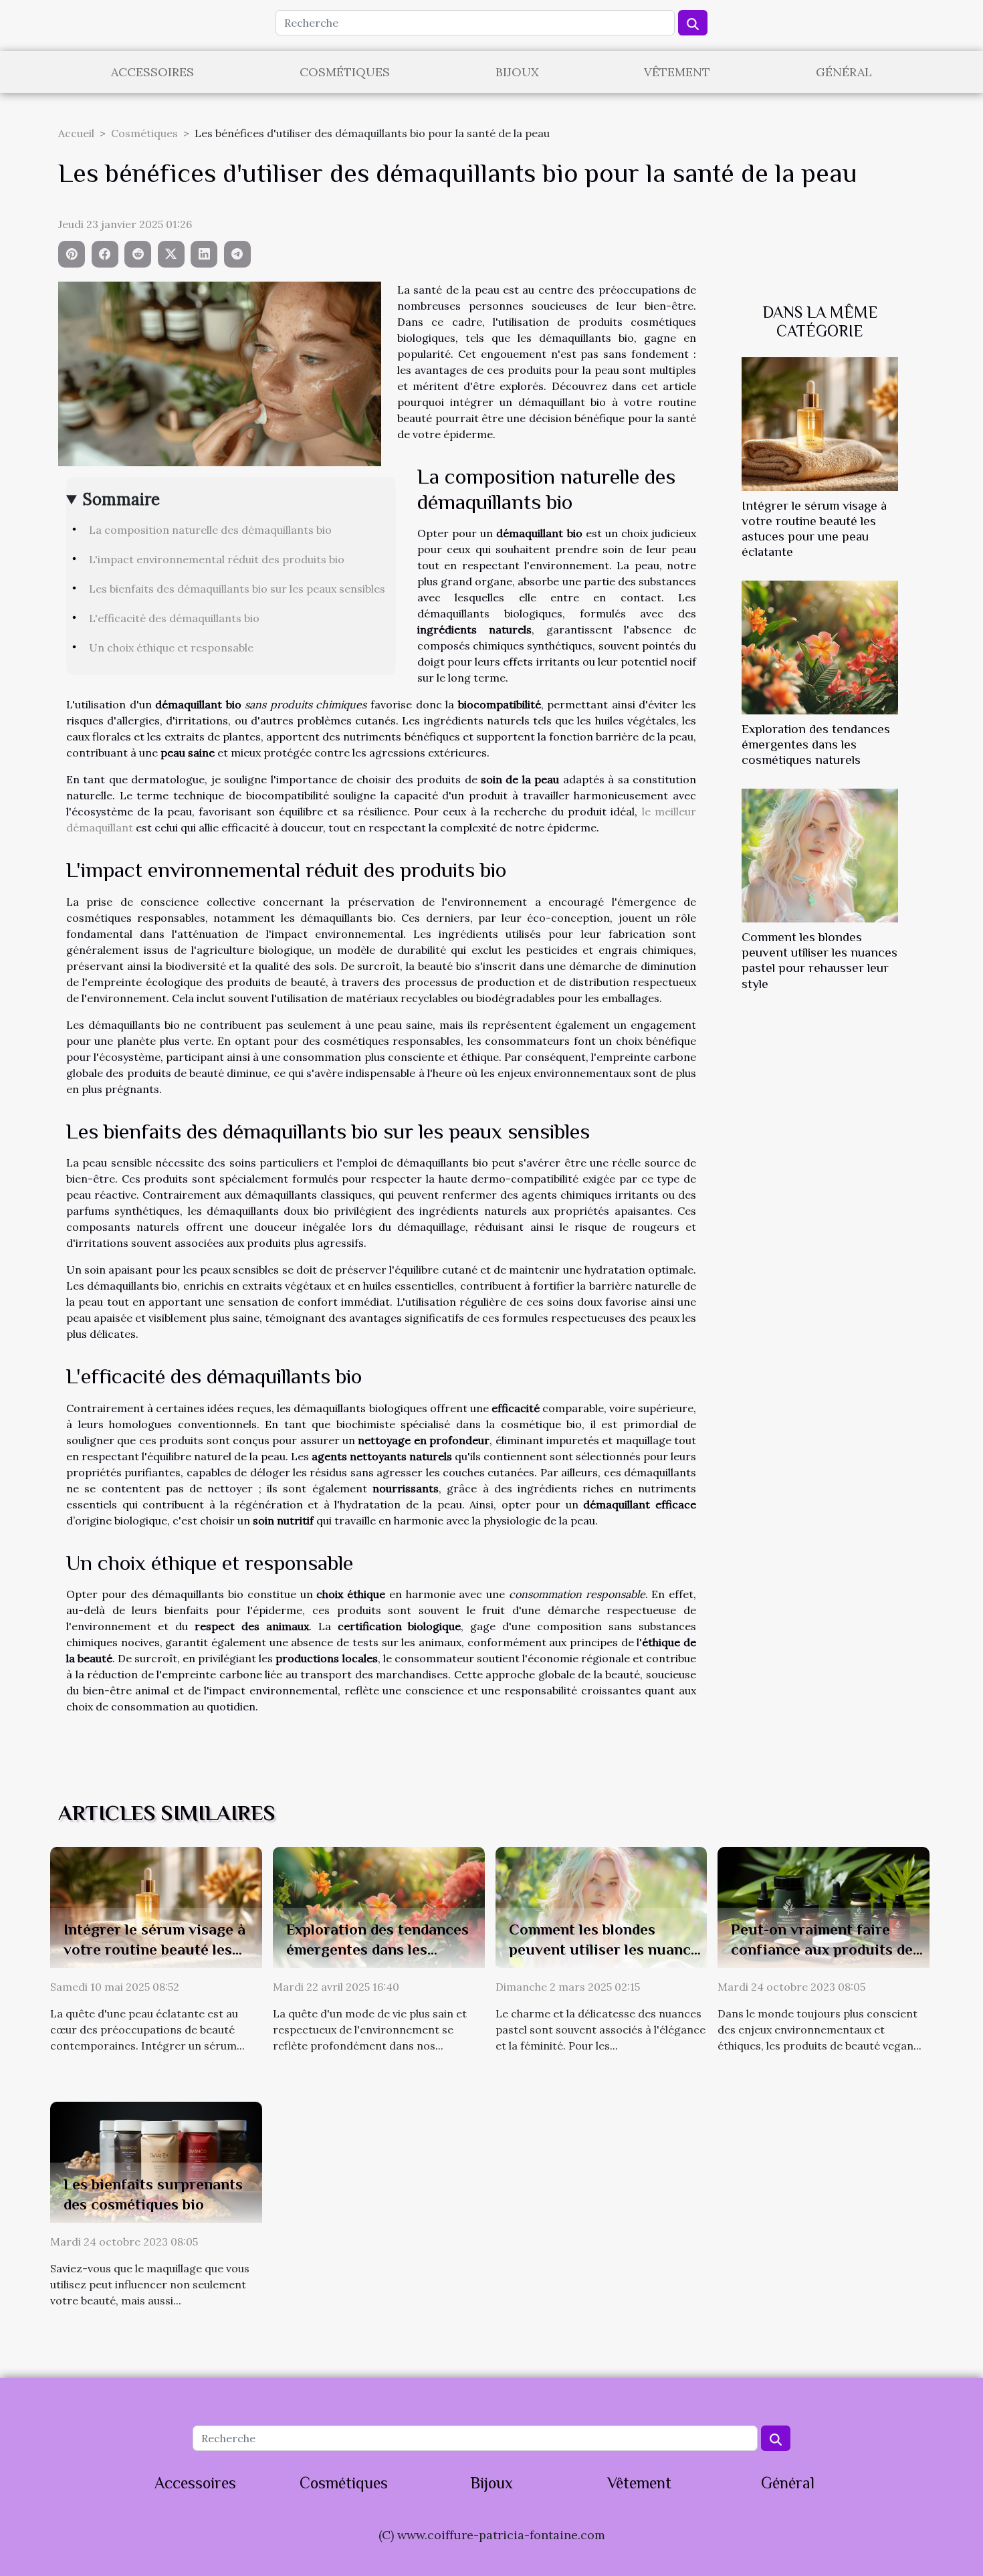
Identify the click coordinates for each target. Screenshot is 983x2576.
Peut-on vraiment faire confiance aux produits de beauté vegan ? (822, 1949)
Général (844, 72)
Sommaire (121, 499)
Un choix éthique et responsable (171, 648)
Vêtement (677, 72)
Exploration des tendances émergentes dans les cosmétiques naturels (816, 744)
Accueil (76, 133)
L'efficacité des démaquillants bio (174, 618)
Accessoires (152, 72)
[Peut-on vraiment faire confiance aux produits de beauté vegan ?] (824, 1906)
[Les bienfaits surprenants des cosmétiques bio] (156, 2161)
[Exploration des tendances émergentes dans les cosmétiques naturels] (820, 646)
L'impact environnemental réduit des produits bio (217, 559)
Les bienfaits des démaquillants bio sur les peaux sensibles (237, 589)
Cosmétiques (345, 72)
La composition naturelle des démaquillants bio (210, 530)
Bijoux (517, 72)
